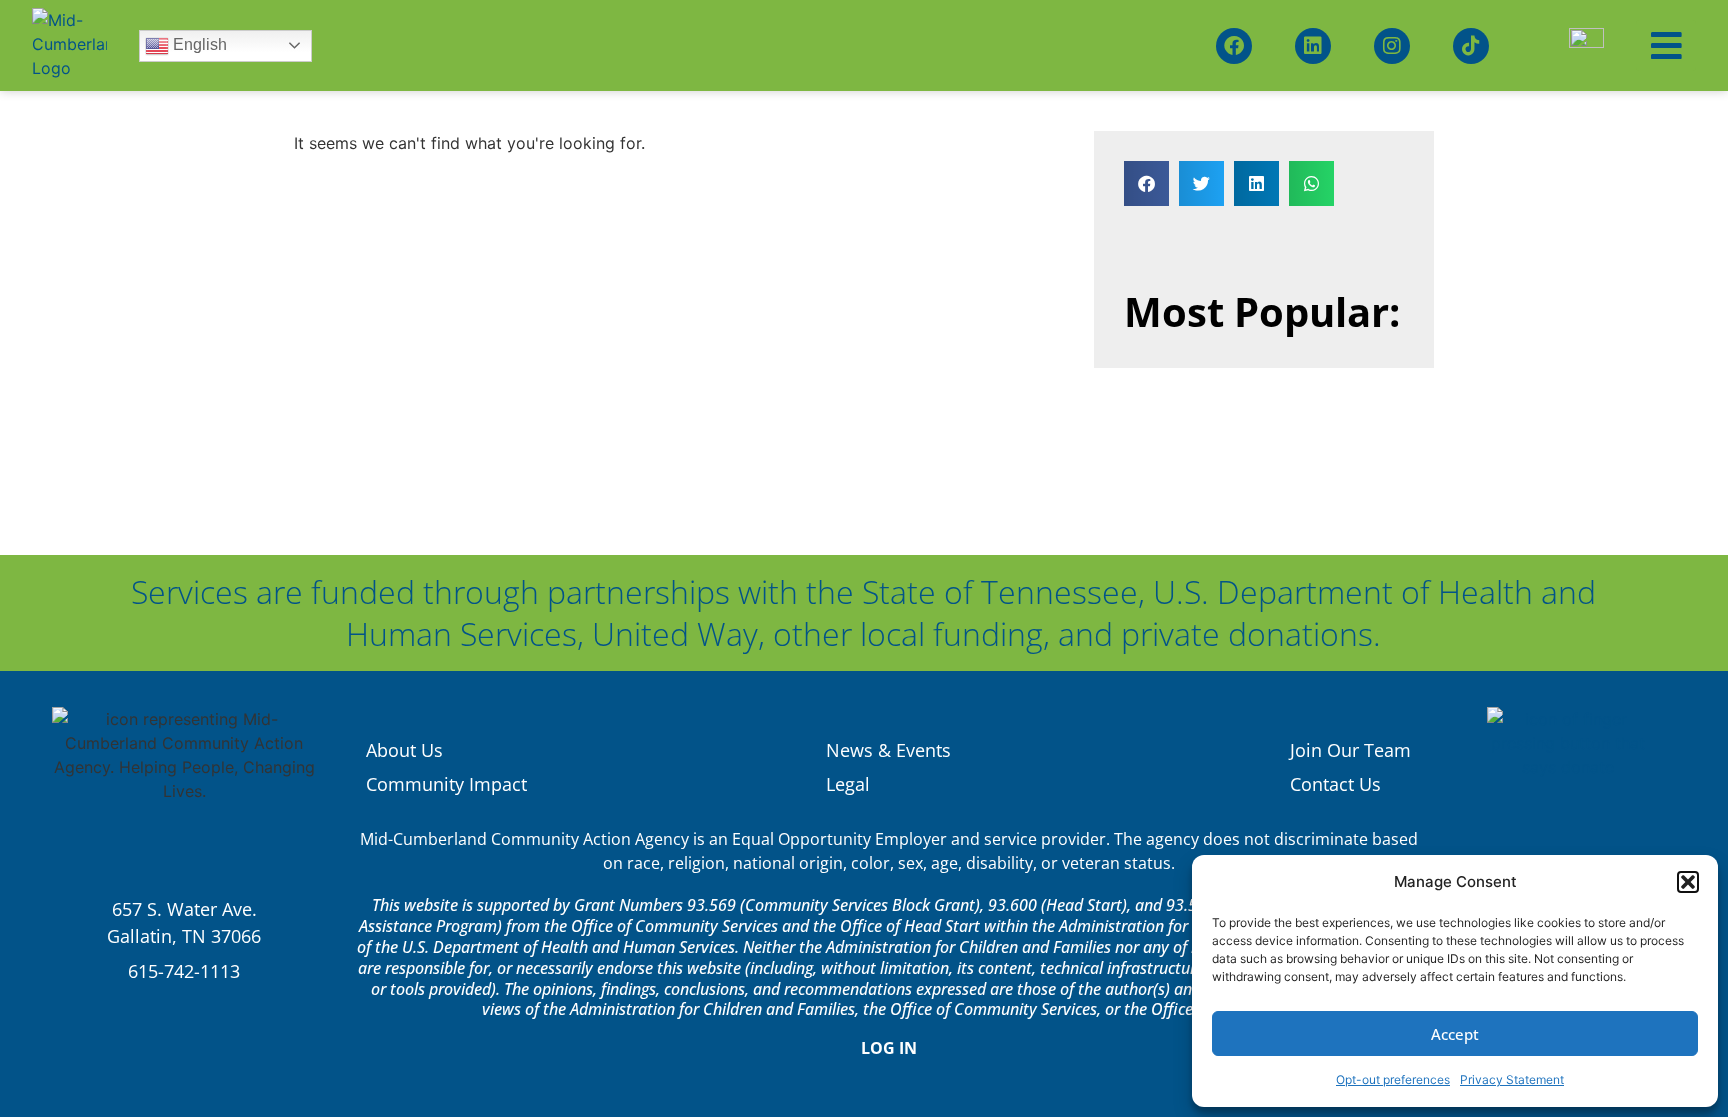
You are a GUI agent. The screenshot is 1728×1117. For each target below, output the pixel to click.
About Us (404, 750)
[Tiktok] (1471, 46)
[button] (1688, 882)
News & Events (888, 750)
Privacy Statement (1512, 1079)
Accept (1455, 1034)
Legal (848, 784)
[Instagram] (1392, 46)
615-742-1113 (184, 971)
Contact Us (1335, 784)
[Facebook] (1234, 46)
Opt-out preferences (1393, 1079)
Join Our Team (1350, 750)
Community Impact (446, 784)
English (198, 44)
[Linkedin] (1313, 46)
